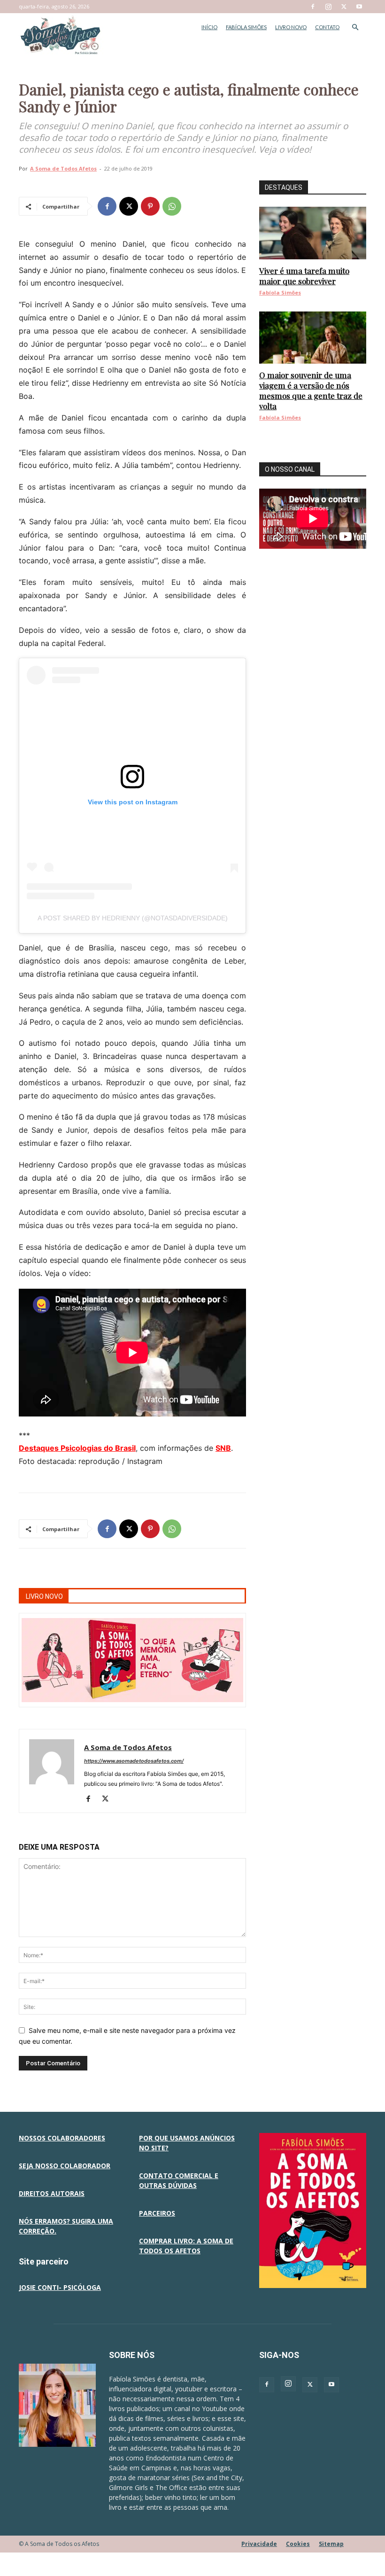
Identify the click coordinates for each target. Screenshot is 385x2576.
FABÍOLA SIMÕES (246, 27)
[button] (355, 27)
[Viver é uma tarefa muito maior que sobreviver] (313, 233)
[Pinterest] (150, 206)
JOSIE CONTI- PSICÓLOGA (60, 2287)
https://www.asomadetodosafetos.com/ (134, 1761)
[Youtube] (359, 7)
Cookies (298, 2544)
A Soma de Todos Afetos (63, 168)
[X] (344, 7)
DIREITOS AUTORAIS (52, 2193)
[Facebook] (313, 7)
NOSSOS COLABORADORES (62, 2138)
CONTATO (327, 27)
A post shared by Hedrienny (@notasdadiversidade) (133, 918)
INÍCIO (209, 27)
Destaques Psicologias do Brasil (77, 1448)
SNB (223, 1448)
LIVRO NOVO (291, 27)
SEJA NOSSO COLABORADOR (65, 2166)
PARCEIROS (157, 2213)
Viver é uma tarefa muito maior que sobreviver (304, 276)
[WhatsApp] (172, 206)
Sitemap (331, 2544)
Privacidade (259, 2544)
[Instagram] (328, 7)
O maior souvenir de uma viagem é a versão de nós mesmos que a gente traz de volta (311, 390)
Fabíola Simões (280, 292)
